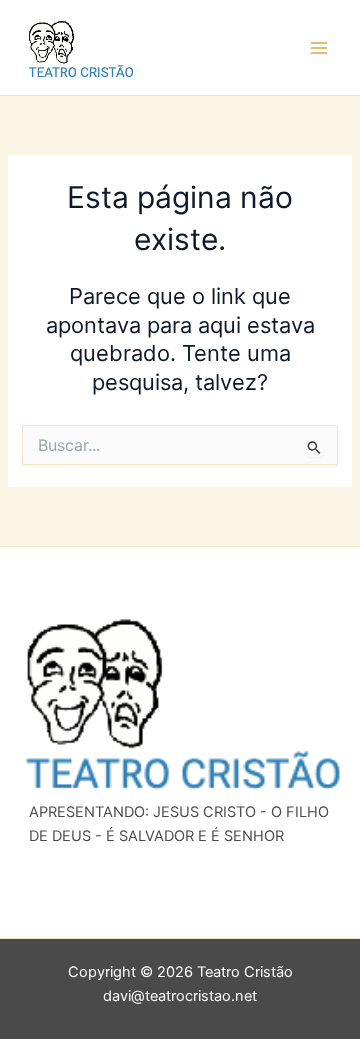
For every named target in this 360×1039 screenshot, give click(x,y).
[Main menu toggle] (319, 48)
